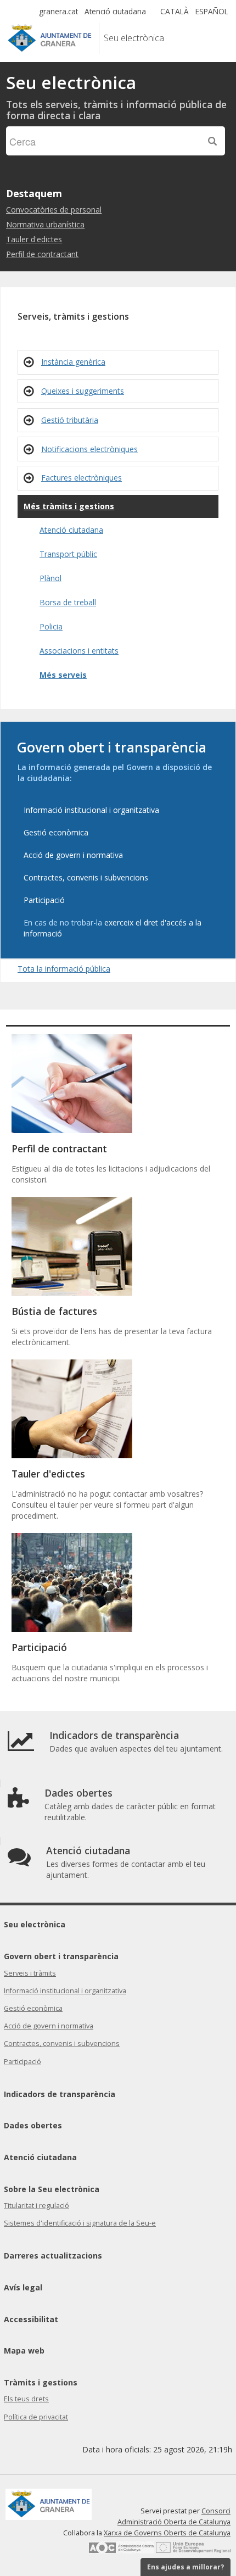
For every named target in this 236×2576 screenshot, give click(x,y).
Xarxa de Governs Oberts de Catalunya (167, 2533)
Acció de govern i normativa (49, 2026)
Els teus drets (26, 2399)
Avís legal (23, 2287)
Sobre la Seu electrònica (52, 2189)
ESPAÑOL (212, 11)
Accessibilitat (31, 2319)
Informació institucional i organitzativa (65, 1991)
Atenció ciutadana (115, 11)
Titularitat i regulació (36, 2206)
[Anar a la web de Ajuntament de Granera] (96, 39)
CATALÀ (175, 11)
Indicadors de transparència (60, 2094)
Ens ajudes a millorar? (186, 2567)
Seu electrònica (35, 1924)
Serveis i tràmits (30, 1973)
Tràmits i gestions (41, 2382)
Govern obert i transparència (61, 1956)
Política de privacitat (36, 2417)
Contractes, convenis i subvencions (62, 2043)
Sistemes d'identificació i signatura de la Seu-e (80, 2223)
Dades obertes (33, 2125)
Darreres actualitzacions (53, 2256)
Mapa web (24, 2351)
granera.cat (58, 11)
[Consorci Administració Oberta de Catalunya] (121, 2551)
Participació (23, 2062)
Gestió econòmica (33, 2008)
